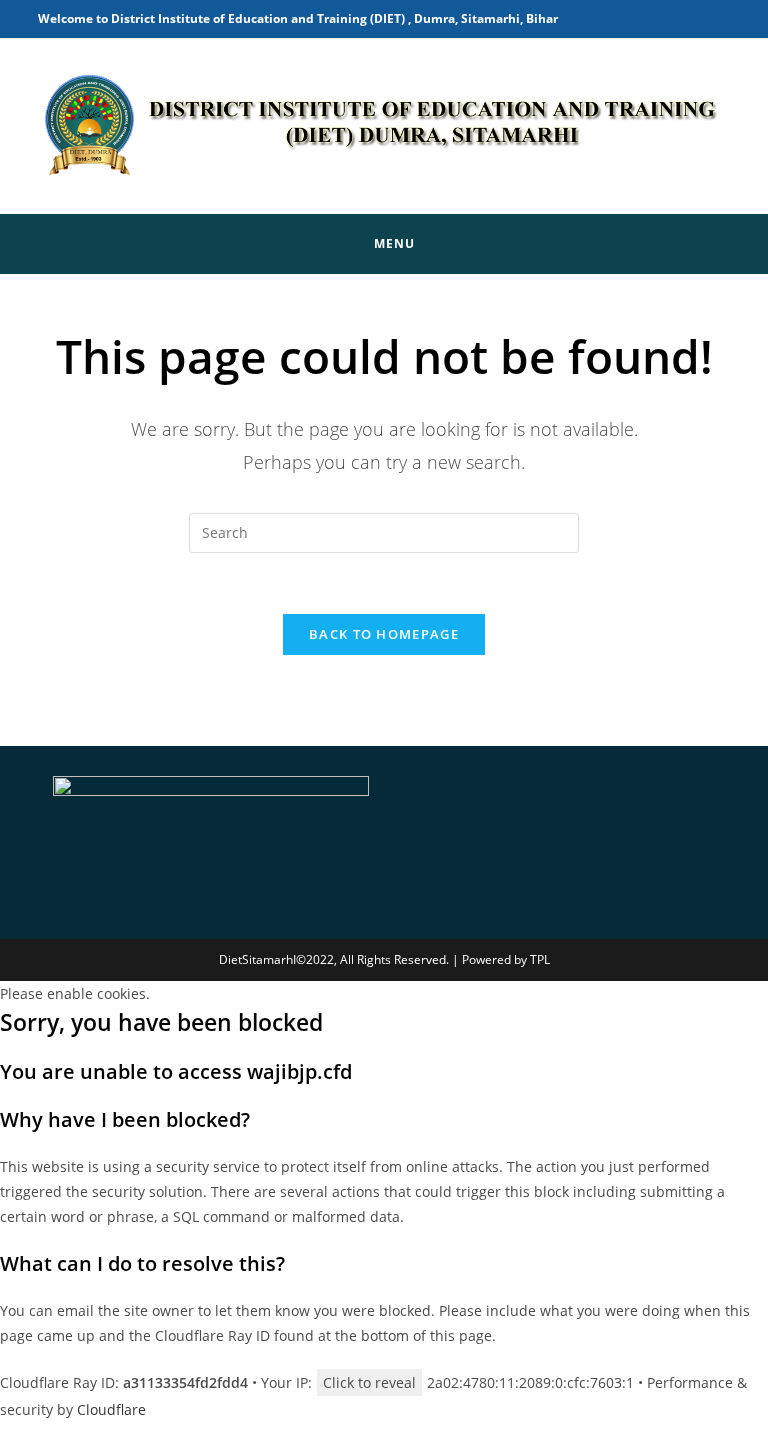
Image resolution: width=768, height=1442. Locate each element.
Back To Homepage (384, 634)
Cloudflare (111, 1409)
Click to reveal (369, 1382)
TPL (540, 959)
